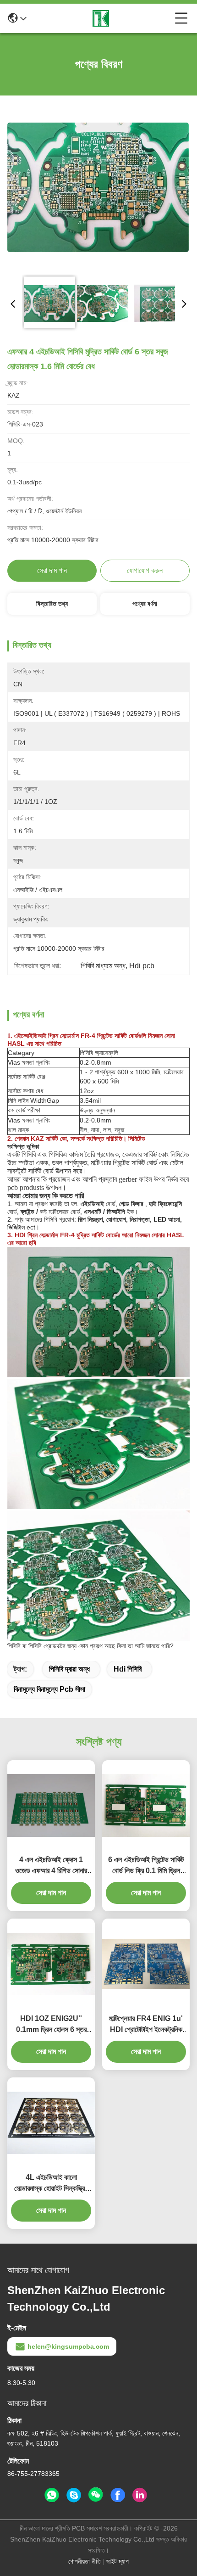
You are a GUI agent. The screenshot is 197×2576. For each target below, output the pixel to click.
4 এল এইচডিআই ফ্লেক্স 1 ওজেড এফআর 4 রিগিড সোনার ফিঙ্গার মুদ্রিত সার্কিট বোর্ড (51, 1866)
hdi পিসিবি (128, 1669)
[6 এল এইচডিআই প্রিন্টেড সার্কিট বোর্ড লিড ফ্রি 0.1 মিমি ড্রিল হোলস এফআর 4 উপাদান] (146, 1805)
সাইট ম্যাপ (118, 2561)
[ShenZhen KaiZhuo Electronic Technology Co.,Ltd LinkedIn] (140, 2495)
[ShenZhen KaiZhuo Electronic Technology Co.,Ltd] (101, 18)
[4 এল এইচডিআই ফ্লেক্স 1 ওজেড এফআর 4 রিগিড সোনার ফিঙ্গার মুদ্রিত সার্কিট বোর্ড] (51, 1805)
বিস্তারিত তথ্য (52, 604)
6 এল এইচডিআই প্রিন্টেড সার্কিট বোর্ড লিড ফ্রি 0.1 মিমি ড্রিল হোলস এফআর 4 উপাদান (146, 1866)
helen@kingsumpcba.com (68, 2346)
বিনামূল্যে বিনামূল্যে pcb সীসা (49, 1689)
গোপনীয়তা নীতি (85, 2561)
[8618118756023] (52, 2495)
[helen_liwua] (74, 2495)
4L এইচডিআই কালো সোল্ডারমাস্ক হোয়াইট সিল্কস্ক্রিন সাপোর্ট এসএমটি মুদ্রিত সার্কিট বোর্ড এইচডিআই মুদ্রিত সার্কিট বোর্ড (51, 2184)
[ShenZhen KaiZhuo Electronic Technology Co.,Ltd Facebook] (118, 2495)
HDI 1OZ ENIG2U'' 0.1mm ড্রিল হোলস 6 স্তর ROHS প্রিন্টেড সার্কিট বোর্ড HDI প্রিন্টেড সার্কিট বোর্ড (51, 2025)
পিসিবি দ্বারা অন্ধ (69, 1669)
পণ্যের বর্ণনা (145, 604)
